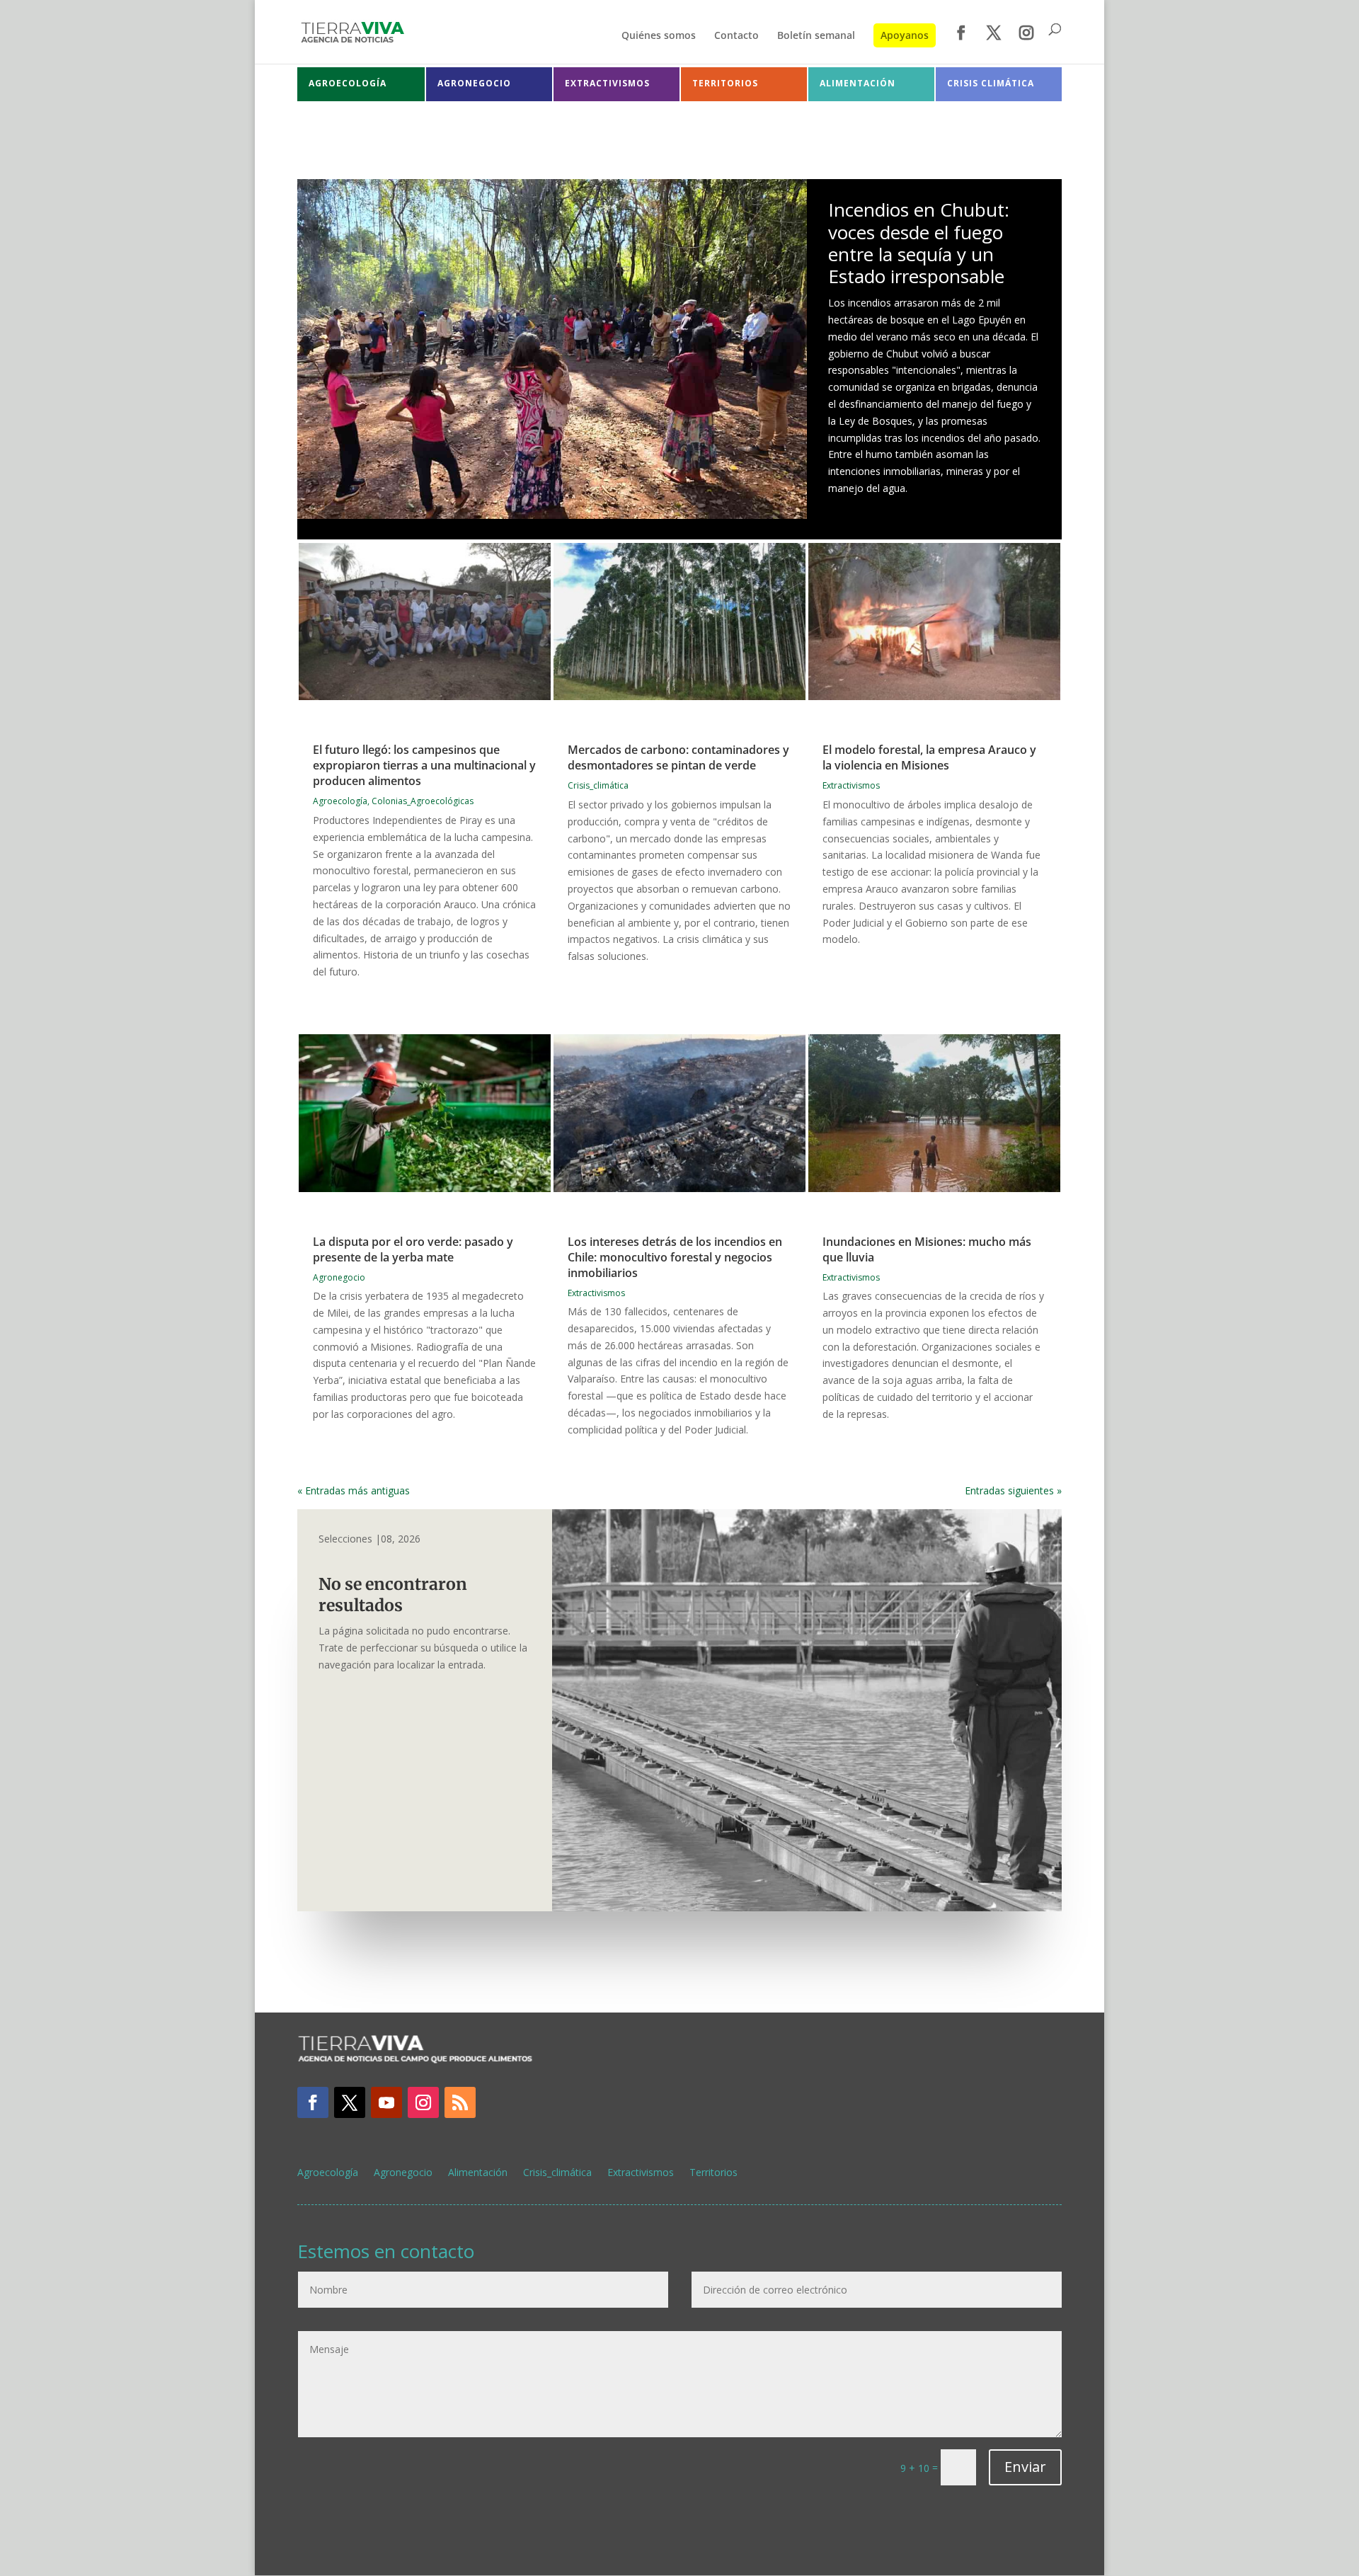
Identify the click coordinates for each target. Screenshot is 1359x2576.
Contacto (736, 36)
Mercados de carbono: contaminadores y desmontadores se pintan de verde (678, 757)
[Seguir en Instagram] (423, 2102)
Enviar (1025, 2467)
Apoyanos (905, 35)
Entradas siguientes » (1013, 1490)
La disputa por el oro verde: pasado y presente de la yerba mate (413, 1249)
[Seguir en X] (350, 2102)
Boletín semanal (816, 36)
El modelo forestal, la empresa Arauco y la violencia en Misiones (929, 757)
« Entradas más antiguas (354, 1490)
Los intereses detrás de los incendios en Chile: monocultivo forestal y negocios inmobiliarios (675, 1257)
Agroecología (340, 801)
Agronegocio (339, 1277)
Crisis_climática (598, 785)
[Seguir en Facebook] (313, 2102)
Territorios (713, 2173)
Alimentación (478, 2173)
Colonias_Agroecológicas (423, 801)
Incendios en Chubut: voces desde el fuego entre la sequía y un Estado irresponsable (919, 243)
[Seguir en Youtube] (386, 2102)
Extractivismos (851, 785)
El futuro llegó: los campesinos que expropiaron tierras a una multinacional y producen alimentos (424, 765)
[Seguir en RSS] (460, 2102)
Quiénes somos (659, 36)
